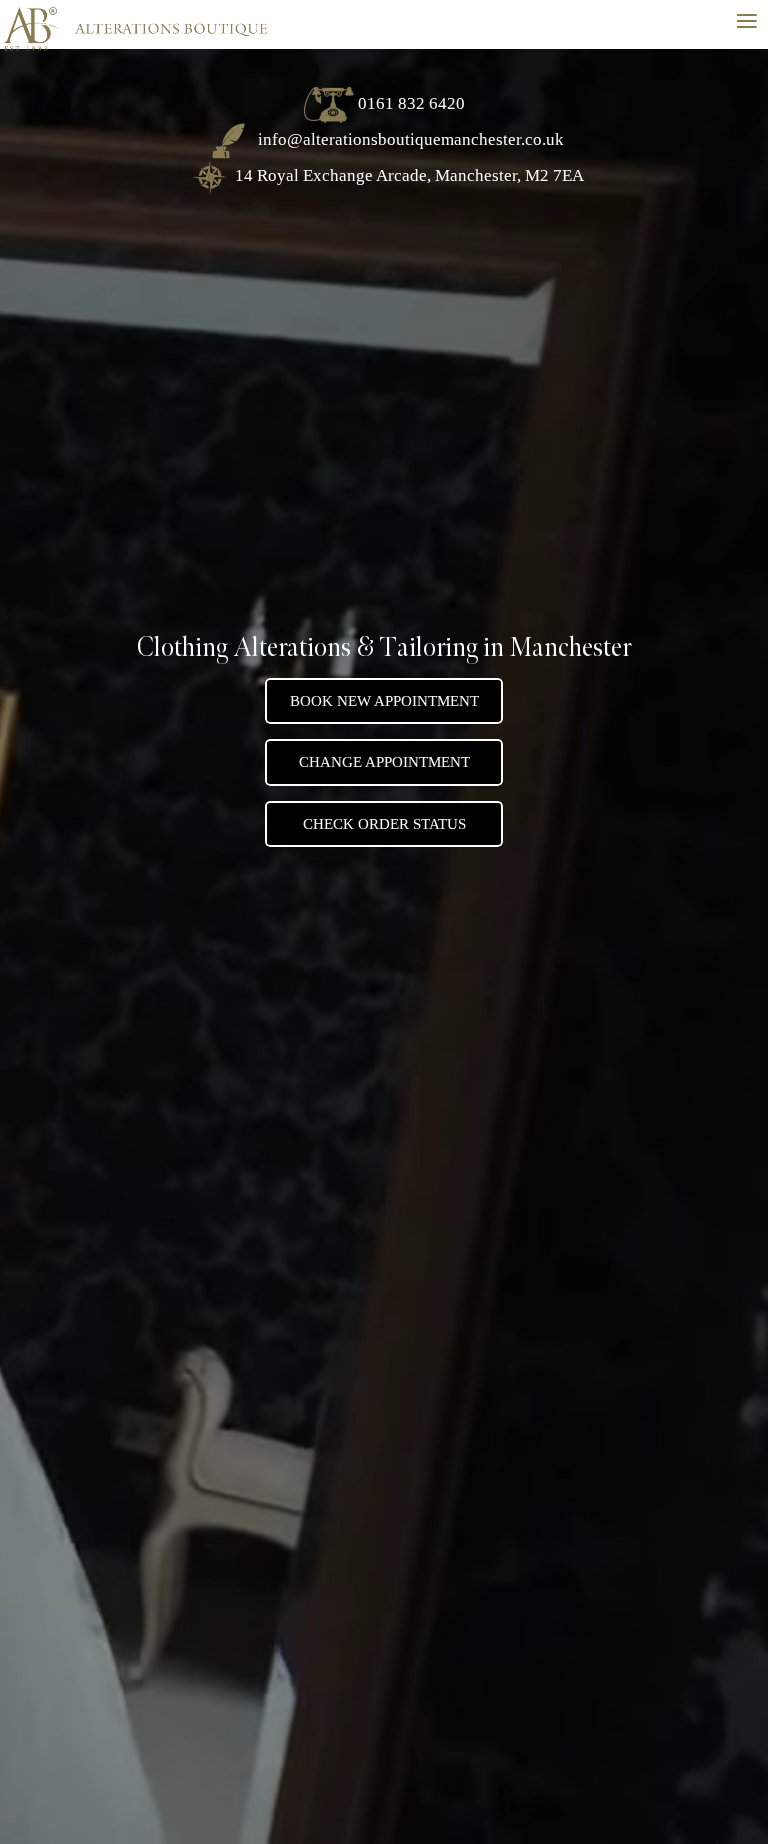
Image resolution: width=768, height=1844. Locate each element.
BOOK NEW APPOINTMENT (384, 701)
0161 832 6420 (411, 103)
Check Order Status (384, 824)
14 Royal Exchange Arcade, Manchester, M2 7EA (409, 175)
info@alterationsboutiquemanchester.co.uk (409, 139)
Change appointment (384, 762)
